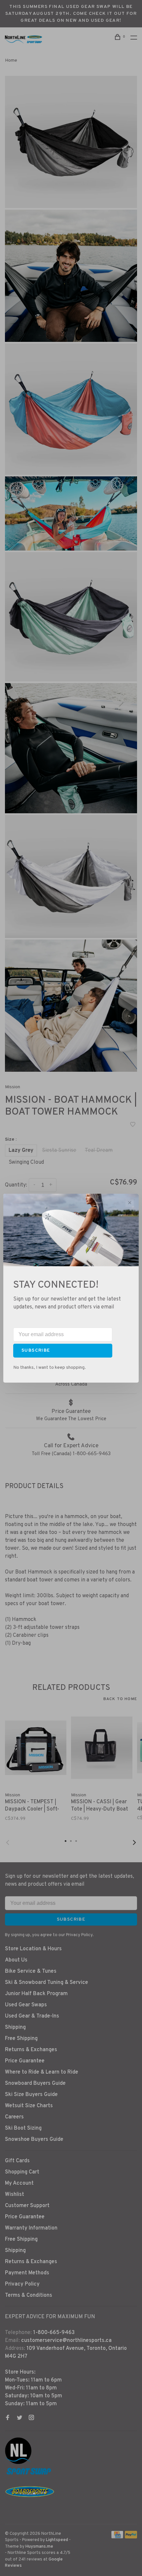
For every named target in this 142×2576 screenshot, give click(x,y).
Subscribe (36, 1350)
